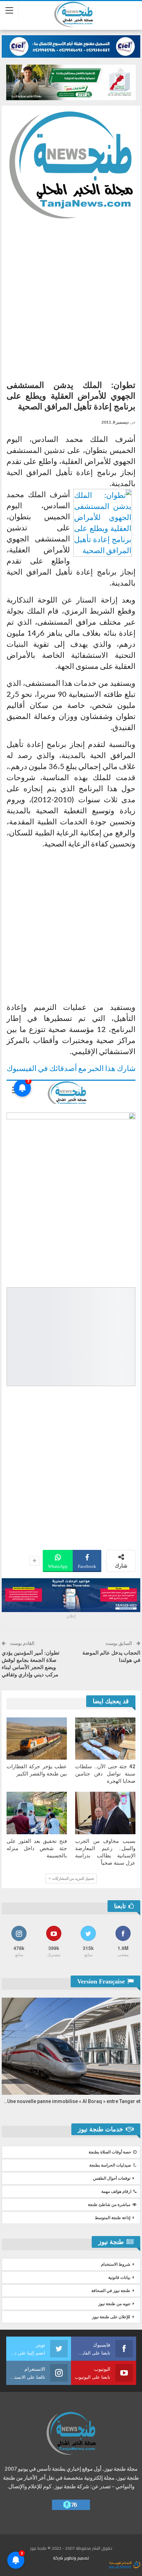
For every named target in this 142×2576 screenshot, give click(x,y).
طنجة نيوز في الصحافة (111, 2291)
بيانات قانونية (119, 2277)
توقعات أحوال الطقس (112, 2178)
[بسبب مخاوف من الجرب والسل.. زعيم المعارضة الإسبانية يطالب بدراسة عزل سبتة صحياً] (105, 1813)
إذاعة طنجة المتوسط (113, 2218)
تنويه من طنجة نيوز (114, 2304)
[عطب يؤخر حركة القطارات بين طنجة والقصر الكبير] (37, 1739)
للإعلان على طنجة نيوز (111, 2317)
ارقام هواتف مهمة (116, 2191)
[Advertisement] (71, 297)
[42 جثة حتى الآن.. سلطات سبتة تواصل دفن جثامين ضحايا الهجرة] (105, 1739)
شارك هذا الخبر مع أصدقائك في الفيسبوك (71, 1068)
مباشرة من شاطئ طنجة (109, 2205)
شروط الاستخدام (116, 2264)
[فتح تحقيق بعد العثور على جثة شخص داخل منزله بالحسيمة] (37, 1813)
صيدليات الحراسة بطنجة (110, 2165)
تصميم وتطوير (77, 2558)
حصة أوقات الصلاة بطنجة (110, 2152)
